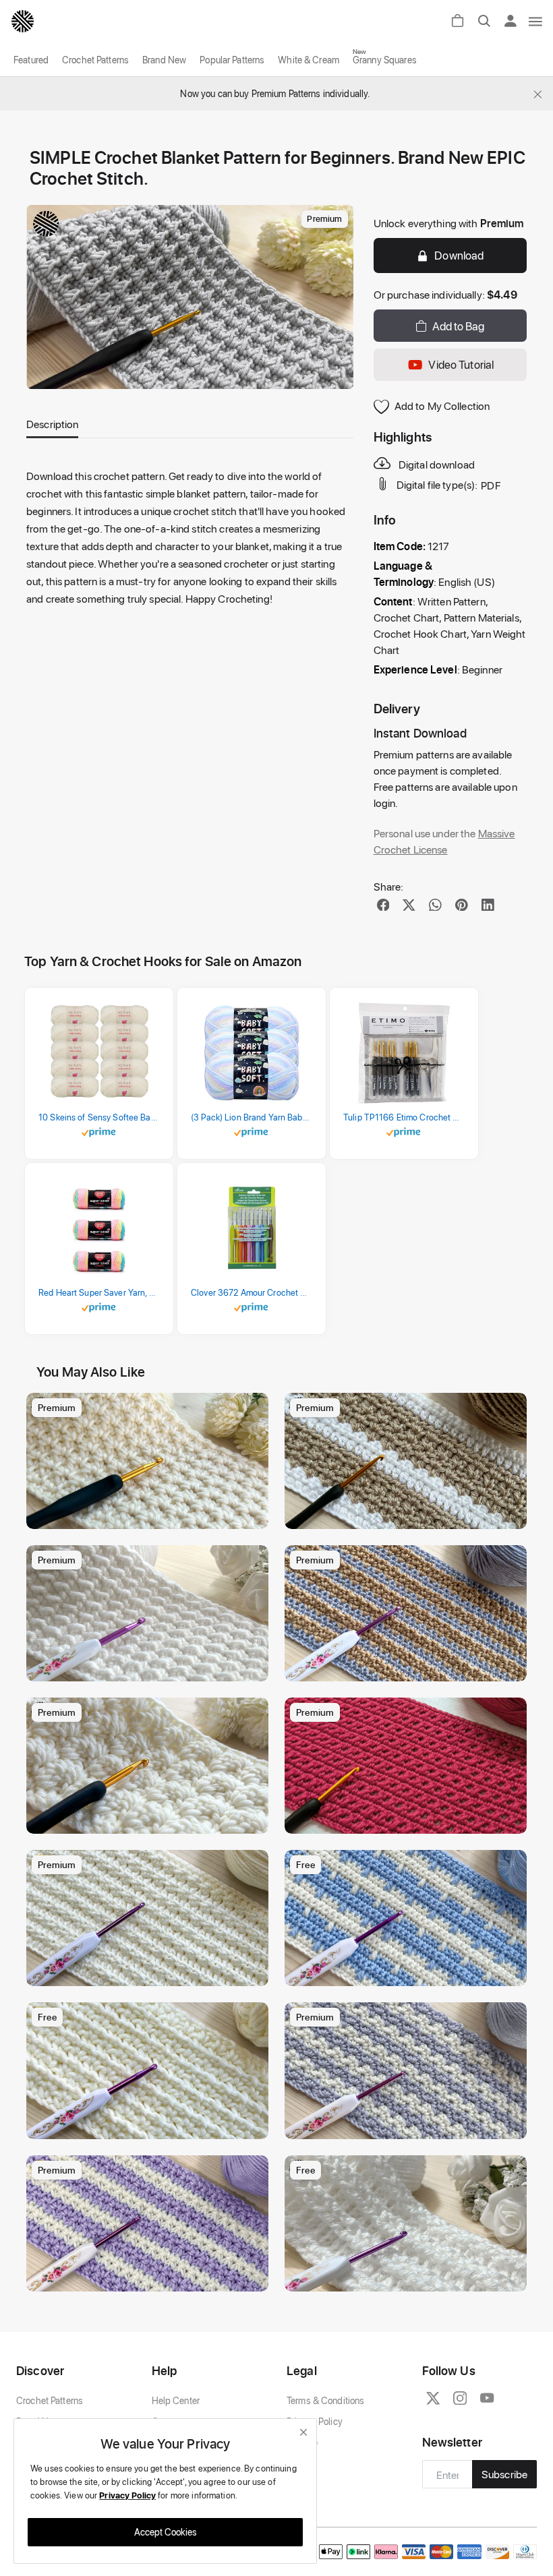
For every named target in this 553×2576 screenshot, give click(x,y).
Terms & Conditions (325, 2400)
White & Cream (309, 60)
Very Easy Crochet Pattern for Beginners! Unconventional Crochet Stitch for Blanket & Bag (409, 1972)
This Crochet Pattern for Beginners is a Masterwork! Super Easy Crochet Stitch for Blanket (151, 1972)
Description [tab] (52, 424)
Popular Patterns (232, 60)
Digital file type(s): (437, 485)
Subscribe (504, 2474)
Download (459, 255)
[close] (303, 2432)
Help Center (176, 2400)
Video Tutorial (461, 364)
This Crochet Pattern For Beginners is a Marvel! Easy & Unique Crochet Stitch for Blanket (409, 1668)
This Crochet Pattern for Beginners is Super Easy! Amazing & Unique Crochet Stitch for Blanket (409, 2125)
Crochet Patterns (95, 60)
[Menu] (536, 21)
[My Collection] (252, 1410)
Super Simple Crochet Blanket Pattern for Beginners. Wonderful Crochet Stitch (409, 2278)
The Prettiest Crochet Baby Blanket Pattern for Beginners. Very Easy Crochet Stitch (151, 1820)
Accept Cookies (166, 2532)
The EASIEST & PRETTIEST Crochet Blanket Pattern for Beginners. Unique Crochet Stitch (151, 1668)
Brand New (164, 60)
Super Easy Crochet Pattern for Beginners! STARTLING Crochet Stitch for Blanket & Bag (151, 2278)
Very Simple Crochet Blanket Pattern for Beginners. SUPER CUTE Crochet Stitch (409, 1515)
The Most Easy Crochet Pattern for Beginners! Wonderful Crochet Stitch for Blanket (151, 2125)
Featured (31, 60)
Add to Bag (458, 326)
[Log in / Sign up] (515, 21)
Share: (389, 886)
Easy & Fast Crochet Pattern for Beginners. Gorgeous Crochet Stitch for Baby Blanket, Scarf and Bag (409, 1820)
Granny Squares (385, 60)
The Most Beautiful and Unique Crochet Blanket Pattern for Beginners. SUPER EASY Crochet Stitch (151, 1515)
